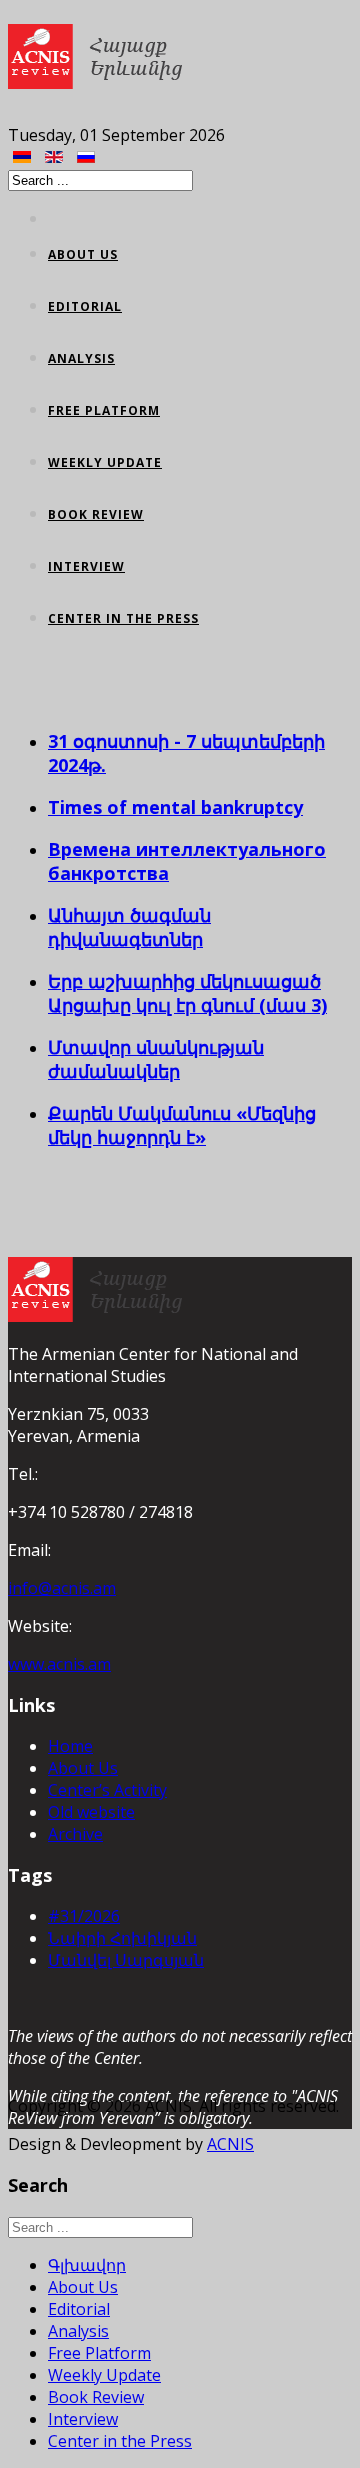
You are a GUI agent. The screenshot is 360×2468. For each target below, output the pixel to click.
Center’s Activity (107, 1790)
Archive (75, 1834)
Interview (86, 566)
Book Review (96, 514)
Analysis (81, 358)
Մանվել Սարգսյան (126, 1960)
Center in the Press (123, 618)
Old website (91, 1812)
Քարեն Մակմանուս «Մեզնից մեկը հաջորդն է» (182, 1125)
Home (70, 1746)
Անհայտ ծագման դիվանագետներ (129, 927)
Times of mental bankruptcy (175, 807)
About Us (83, 254)
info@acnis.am (62, 1588)
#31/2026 (84, 1916)
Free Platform (104, 410)
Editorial (85, 306)
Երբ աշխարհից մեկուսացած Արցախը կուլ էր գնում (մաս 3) (187, 993)
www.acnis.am (59, 1664)
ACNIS (230, 2144)
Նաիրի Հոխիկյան (122, 1938)
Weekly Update (105, 462)
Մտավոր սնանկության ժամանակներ (156, 1059)
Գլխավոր (87, 2265)
